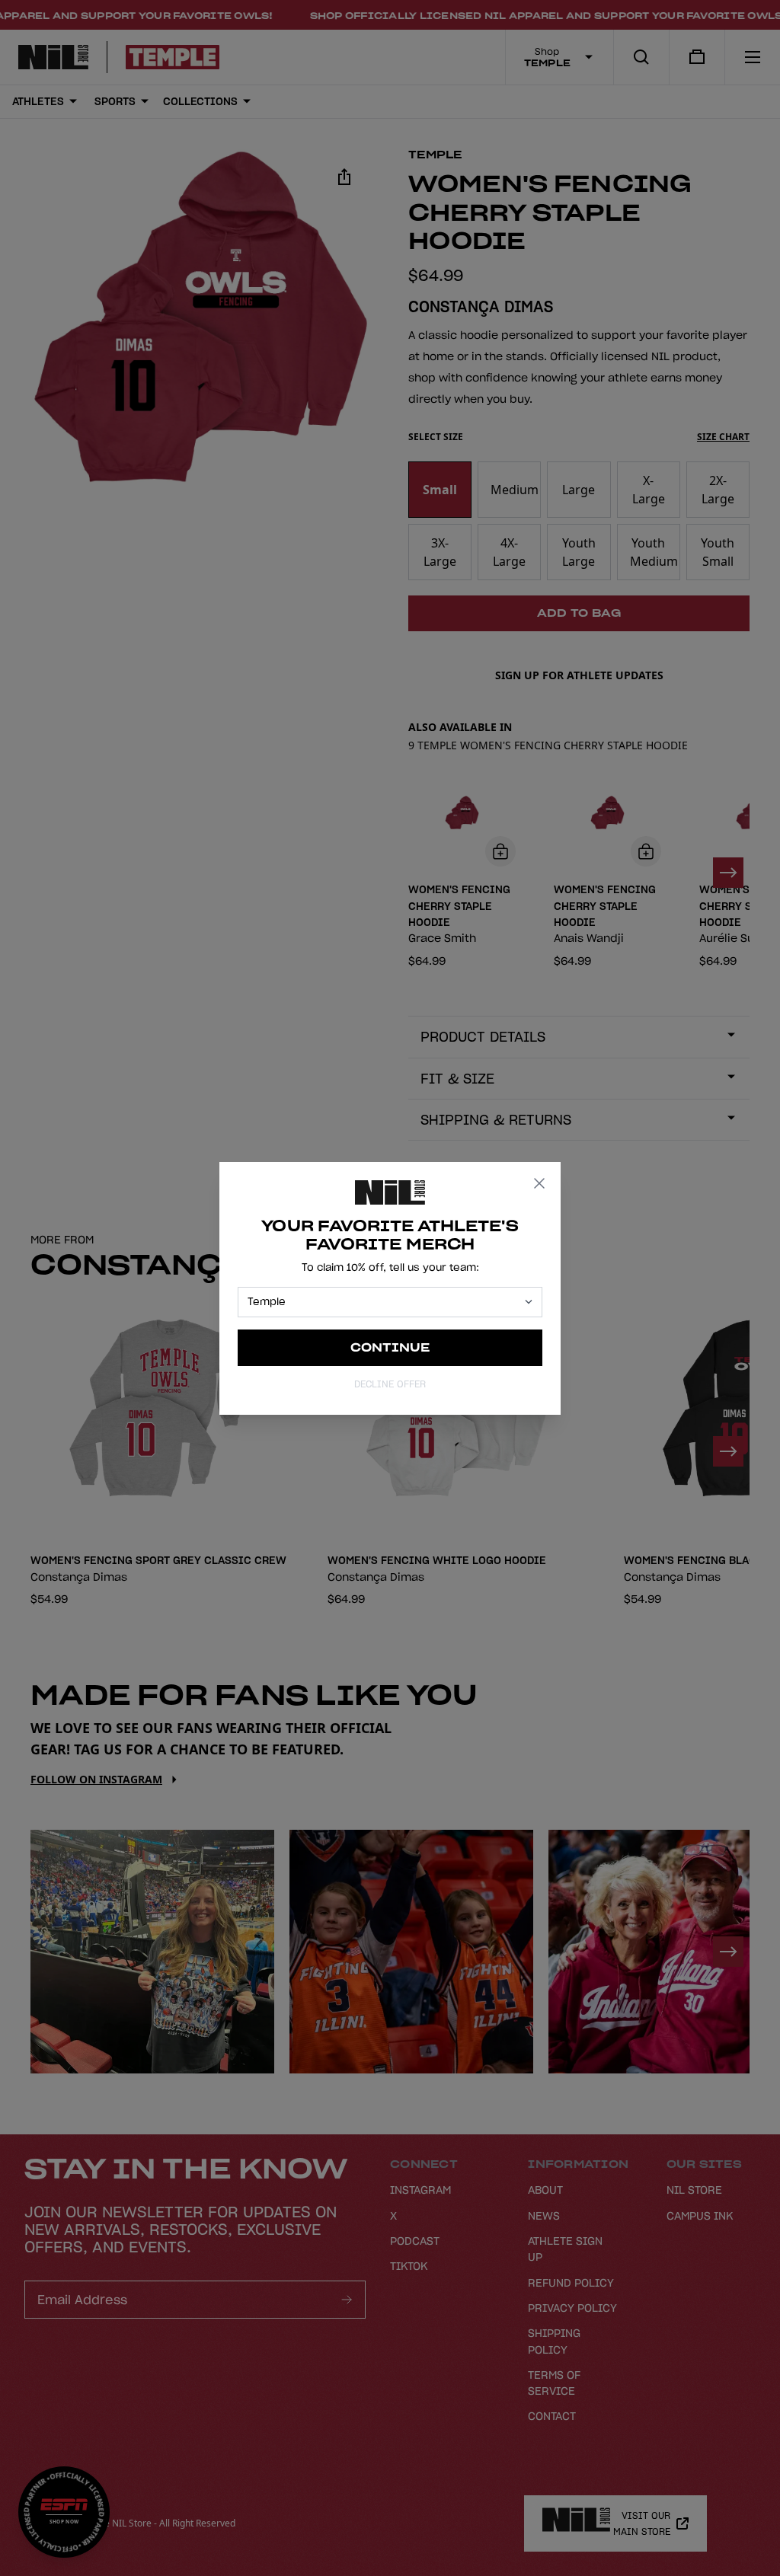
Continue (390, 1347)
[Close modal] (539, 1183)
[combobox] (383, 1302)
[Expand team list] (529, 1302)
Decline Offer (390, 1384)
